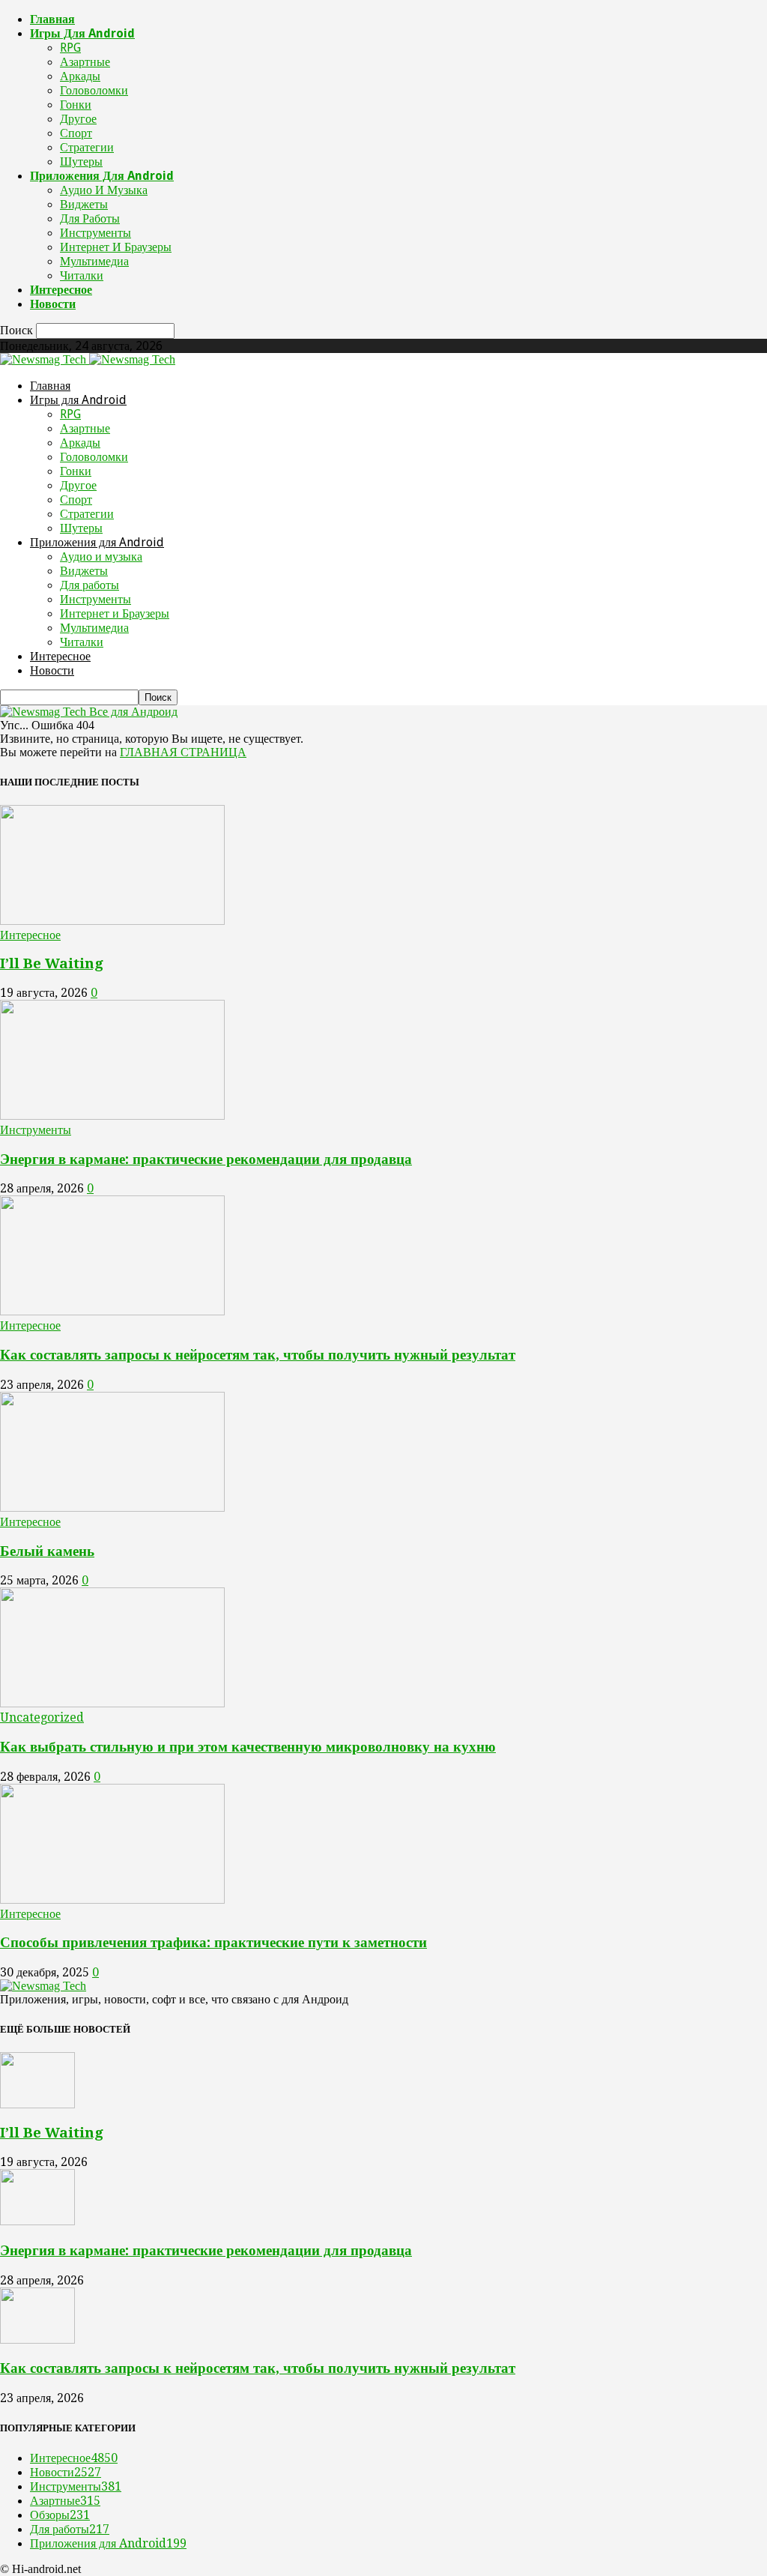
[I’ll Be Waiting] (112, 921)
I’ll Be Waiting (52, 963)
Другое (78, 119)
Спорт (76, 133)
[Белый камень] (112, 1508)
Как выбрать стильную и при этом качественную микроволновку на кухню (248, 1747)
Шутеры (81, 162)
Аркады (80, 76)
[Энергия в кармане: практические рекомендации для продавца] (112, 1116)
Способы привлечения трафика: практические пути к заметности (213, 1942)
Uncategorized (42, 1717)
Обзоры (60, 2515)
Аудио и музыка (104, 190)
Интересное (61, 290)
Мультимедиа (94, 261)
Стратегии (87, 147)
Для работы (90, 218)
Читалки (82, 275)
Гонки (76, 105)
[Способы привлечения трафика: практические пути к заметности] (112, 1900)
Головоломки (94, 90)
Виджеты (84, 204)
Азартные (85, 62)
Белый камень (47, 1551)
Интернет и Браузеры (116, 247)
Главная (52, 19)
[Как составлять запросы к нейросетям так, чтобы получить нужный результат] (112, 1311)
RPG (70, 48)
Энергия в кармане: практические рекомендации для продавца (206, 1159)
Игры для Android (82, 33)
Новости (53, 304)
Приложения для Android (102, 176)
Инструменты (96, 233)
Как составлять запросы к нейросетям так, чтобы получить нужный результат (258, 1355)
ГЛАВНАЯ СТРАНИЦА (183, 752)
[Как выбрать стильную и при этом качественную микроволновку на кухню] (112, 1703)
